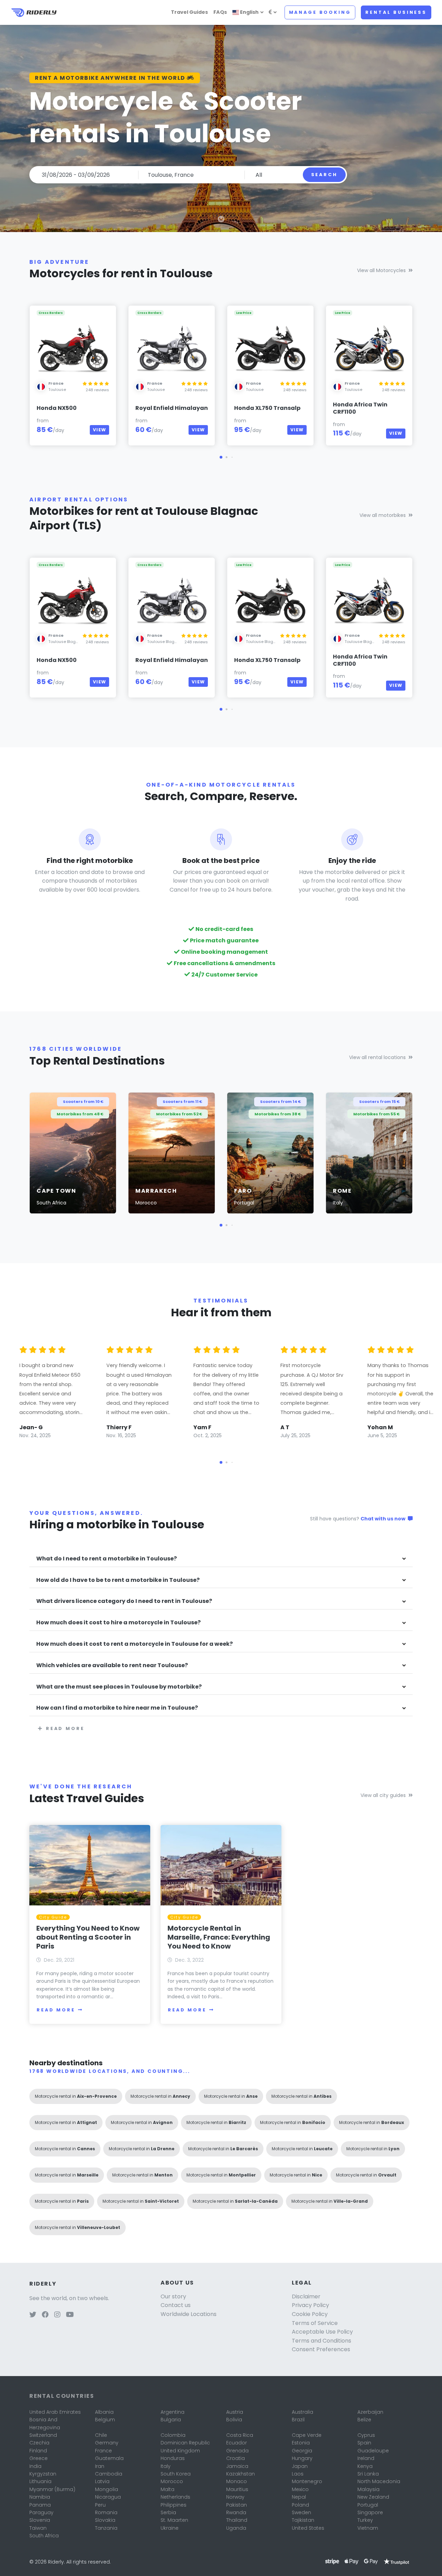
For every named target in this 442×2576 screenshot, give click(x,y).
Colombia (173, 2435)
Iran (100, 2466)
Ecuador (237, 2443)
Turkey (365, 2520)
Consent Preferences (321, 2349)
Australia (302, 2412)
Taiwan (38, 2528)
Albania (104, 2412)
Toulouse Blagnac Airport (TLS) (78, 642)
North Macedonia (379, 2481)
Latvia (102, 2481)
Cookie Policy (310, 2314)
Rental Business (396, 12)
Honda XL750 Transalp (267, 408)
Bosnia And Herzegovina (45, 2423)
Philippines (174, 2505)
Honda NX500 (57, 408)
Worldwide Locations (189, 2314)
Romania (106, 2512)
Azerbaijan (370, 2412)
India (35, 2466)
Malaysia (368, 2489)
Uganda (236, 2528)
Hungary (302, 2458)
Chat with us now (383, 1519)
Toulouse (57, 390)
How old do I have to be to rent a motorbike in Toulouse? (118, 1580)
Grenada (237, 2451)
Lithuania (40, 2481)
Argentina (172, 2412)
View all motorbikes (383, 515)
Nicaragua (108, 2497)
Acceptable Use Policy (322, 2332)
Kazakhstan (241, 2474)
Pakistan (237, 2505)
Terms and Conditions (321, 2341)
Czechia (39, 2443)
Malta (167, 2489)
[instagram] (57, 2315)
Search (324, 175)
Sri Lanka (368, 2474)
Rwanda (236, 2512)
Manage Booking (320, 12)
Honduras (173, 2458)
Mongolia (107, 2489)
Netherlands (175, 2497)
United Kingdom (180, 2451)
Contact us (176, 2305)
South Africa (44, 2536)
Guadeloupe (373, 2451)
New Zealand (373, 2497)
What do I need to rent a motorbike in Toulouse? (107, 1559)
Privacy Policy (310, 2305)
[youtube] (70, 2315)
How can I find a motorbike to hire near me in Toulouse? (117, 1708)
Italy (166, 2466)
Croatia (236, 2458)
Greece (39, 2458)
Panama (40, 2505)
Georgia (302, 2451)
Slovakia (105, 2520)
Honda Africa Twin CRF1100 (360, 408)
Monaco (237, 2481)
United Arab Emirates (55, 2412)
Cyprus (366, 2435)
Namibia (40, 2497)
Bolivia (234, 2420)
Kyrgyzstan (43, 2474)
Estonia (301, 2443)
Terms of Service (315, 2323)
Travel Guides (189, 12)
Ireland (366, 2458)
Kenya (365, 2466)
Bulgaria (171, 2420)
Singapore (370, 2512)
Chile (101, 2435)
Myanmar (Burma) (52, 2489)
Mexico (300, 2489)
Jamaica (237, 2466)
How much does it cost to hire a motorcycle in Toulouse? (118, 1623)
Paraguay (41, 2512)
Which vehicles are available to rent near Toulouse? (112, 1666)
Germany (107, 2443)
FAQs (220, 12)
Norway (235, 2497)
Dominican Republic (185, 2443)
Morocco (172, 2481)
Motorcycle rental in (76, 2096)
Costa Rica (240, 2435)
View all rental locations (377, 1057)
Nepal (299, 2497)
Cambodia (109, 2474)
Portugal (368, 2505)
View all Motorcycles (381, 270)
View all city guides (383, 1795)
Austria (235, 2412)
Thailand (237, 2520)
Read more (65, 1728)
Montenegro (307, 2481)
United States (308, 2528)
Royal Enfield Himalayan (172, 408)
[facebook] (45, 2315)
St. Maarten (174, 2520)
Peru (100, 2505)
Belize (364, 2420)
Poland (300, 2505)
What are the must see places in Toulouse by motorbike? (119, 1687)
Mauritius (237, 2489)
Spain (364, 2443)
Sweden (301, 2512)
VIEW (99, 430)
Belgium (105, 2420)
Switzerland (43, 2435)
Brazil (298, 2420)
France (103, 2451)
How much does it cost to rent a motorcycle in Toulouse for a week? (134, 1644)
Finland (38, 2451)
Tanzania (106, 2528)
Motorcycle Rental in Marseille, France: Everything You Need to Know (219, 1937)
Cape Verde (307, 2435)
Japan (300, 2466)
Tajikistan (303, 2520)
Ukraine (170, 2528)
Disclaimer (306, 2296)
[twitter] (33, 2315)
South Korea (176, 2474)
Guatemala (109, 2458)
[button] (221, 457)
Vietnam (368, 2528)
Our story (173, 2296)
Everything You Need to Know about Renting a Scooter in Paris (88, 1937)
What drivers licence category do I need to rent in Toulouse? (124, 1601)
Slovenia (40, 2520)
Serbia (168, 2512)
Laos (298, 2474)
